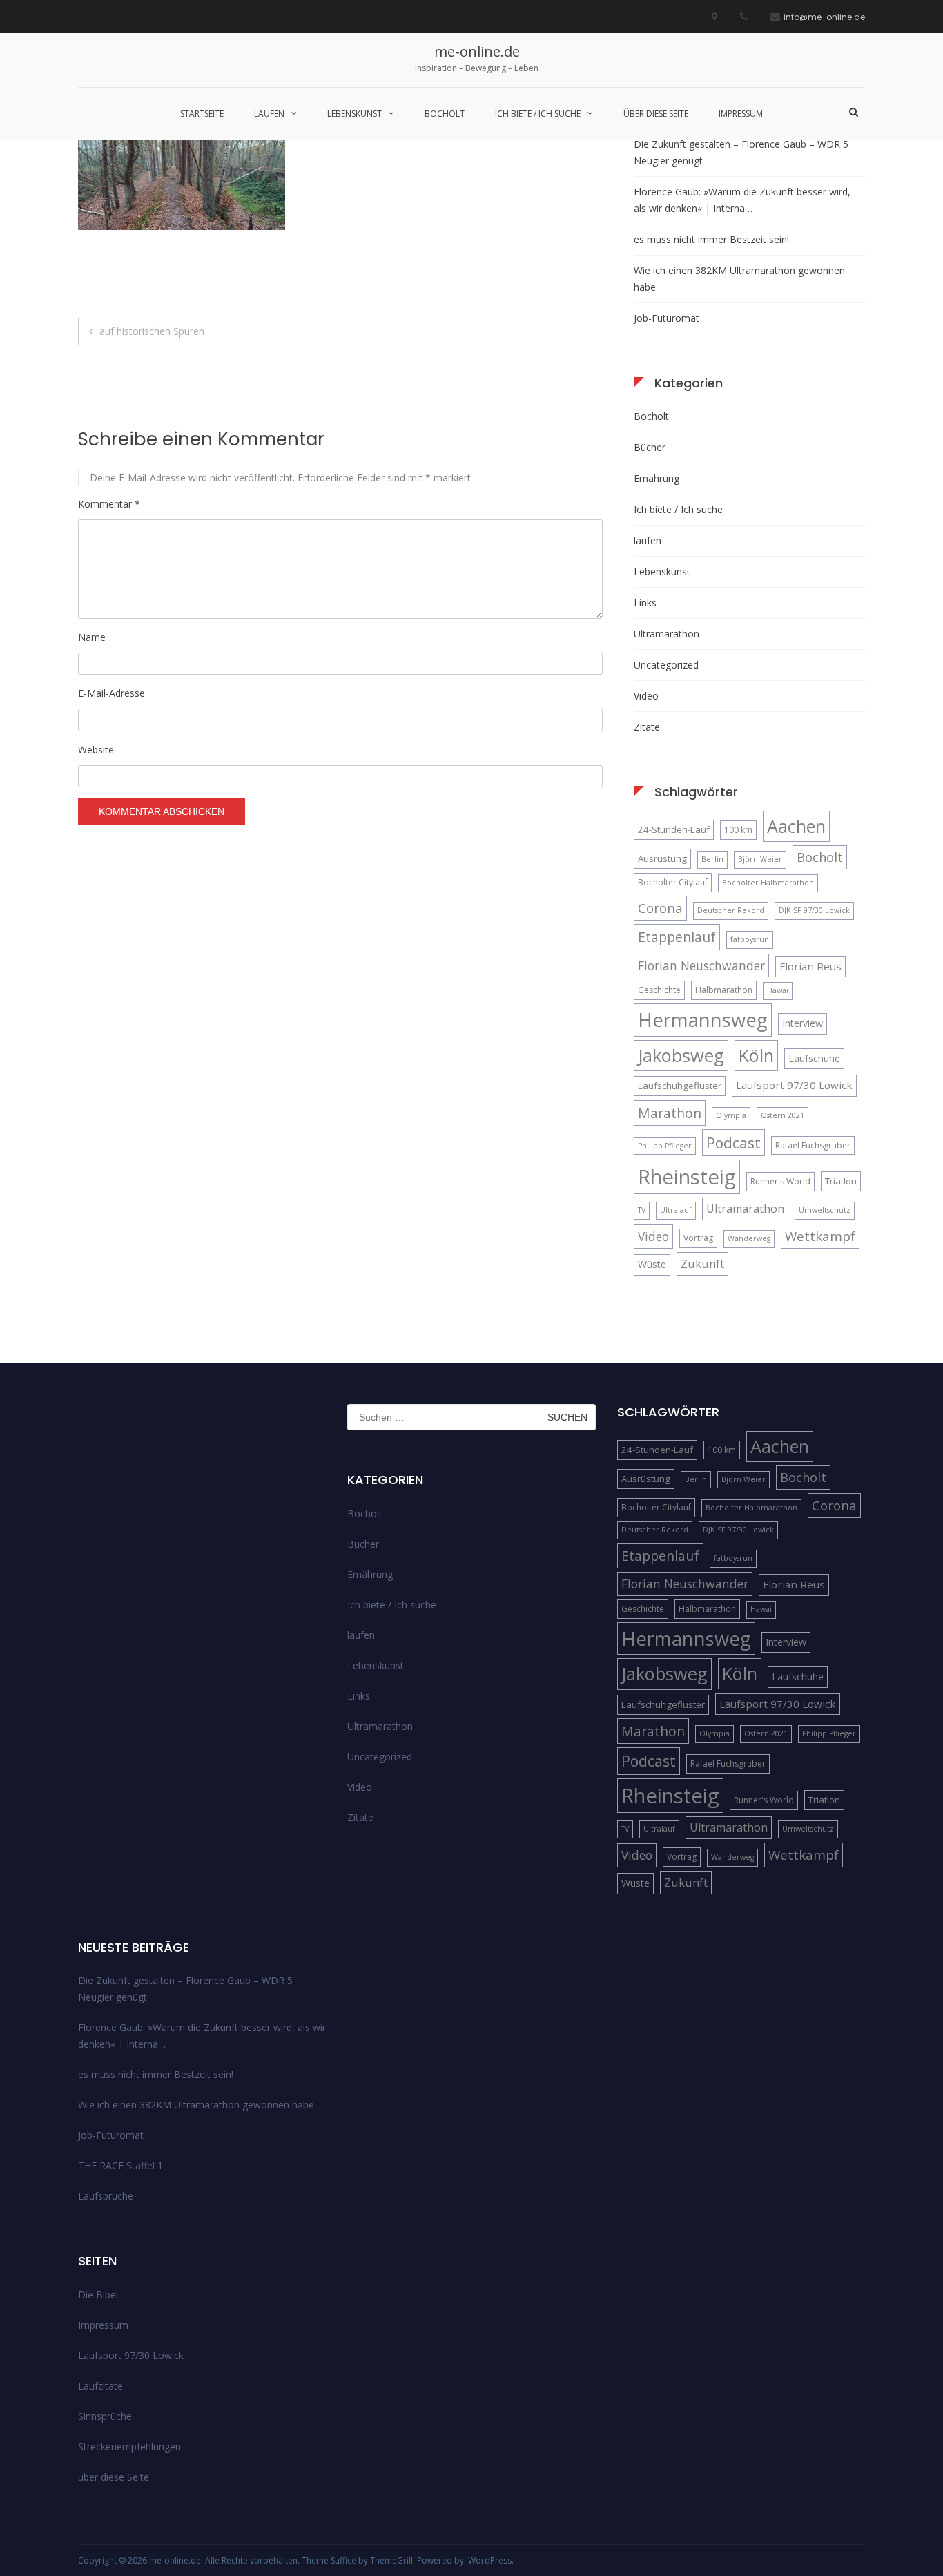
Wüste (652, 1264)
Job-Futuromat (667, 318)
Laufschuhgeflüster (680, 1086)
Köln (756, 1055)
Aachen (796, 826)
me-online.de (477, 51)
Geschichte (659, 990)
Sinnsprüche (105, 2416)
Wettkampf (820, 1236)
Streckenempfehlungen (129, 2447)
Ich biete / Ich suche (538, 114)
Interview (803, 1023)
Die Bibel (98, 2295)
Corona (660, 908)
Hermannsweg (703, 1020)
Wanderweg (749, 1238)
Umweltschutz (825, 1210)
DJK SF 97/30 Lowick (814, 910)
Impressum (741, 114)
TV (642, 1210)
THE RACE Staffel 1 (120, 2165)
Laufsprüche (106, 2196)
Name (92, 637)
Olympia (731, 1115)
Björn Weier (760, 859)
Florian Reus (810, 966)
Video (646, 696)
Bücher (650, 447)
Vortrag (698, 1238)
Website (96, 750)
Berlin (712, 859)
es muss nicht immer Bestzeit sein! (711, 239)
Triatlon (841, 1181)
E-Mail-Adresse (111, 693)
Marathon (670, 1113)
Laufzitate (100, 2386)
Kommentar (109, 504)
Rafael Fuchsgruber (813, 1145)
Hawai (778, 990)
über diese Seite (656, 114)
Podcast (733, 1143)
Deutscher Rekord (731, 910)
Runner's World (780, 1181)
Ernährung (657, 478)
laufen (269, 114)
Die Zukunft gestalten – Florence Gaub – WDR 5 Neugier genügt (741, 152)
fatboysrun (750, 939)
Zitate (647, 727)
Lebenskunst (354, 114)
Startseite (202, 114)
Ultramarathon (667, 634)
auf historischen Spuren (152, 331)
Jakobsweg (681, 1055)
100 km (738, 830)
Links (645, 603)
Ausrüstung (662, 858)
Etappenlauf (677, 937)
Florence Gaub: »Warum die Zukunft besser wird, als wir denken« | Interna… (742, 200)
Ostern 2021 (782, 1115)
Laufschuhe (814, 1058)
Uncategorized (666, 665)
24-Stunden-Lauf (674, 829)
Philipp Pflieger (665, 1146)
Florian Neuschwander (701, 965)
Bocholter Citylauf (673, 882)
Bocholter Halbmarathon (768, 883)
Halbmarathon (724, 990)
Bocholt (445, 114)
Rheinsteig (687, 1177)
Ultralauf (676, 1210)
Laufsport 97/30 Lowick (794, 1085)
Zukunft (702, 1263)
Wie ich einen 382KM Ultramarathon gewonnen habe (739, 279)
